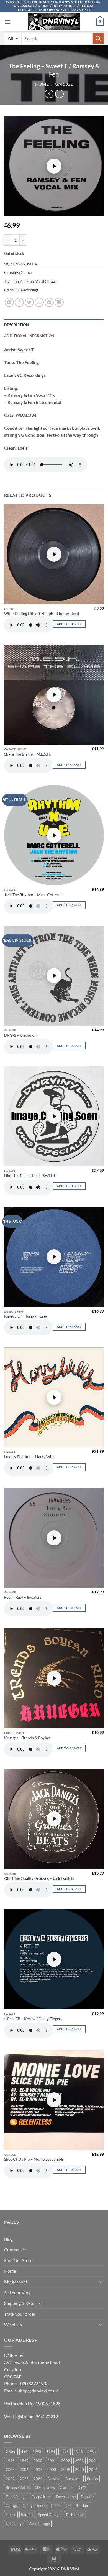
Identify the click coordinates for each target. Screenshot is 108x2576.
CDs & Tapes (45, 2488)
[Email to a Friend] (39, 302)
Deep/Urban (41, 2497)
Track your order (20, 2314)
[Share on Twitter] (29, 302)
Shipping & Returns (22, 2303)
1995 (65, 2452)
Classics (66, 2488)
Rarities (27, 2515)
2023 (24, 2479)
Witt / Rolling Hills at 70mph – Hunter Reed (42, 614)
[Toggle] (101, 2282)
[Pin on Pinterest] (49, 302)
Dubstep (88, 2497)
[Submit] (98, 38)
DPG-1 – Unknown (20, 1035)
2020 (79, 2470)
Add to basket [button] (69, 624)
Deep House (66, 2497)
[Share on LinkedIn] (59, 302)
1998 (10, 2461)
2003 (79, 2461)
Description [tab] (16, 325)
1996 (78, 2452)
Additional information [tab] (29, 336)
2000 (38, 2461)
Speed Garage (49, 2515)
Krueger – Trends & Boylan (27, 1738)
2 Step (29, 281)
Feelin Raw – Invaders (23, 1597)
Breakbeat (74, 2479)
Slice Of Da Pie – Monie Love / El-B (34, 2159)
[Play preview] (54, 166)
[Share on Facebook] (19, 302)
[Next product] (49, 94)
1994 (51, 2452)
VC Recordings (27, 290)
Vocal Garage (46, 281)
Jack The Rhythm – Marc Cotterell (33, 895)
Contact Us (15, 2250)
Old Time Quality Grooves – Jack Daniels (39, 1878)
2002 (66, 2461)
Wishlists (13, 2324)
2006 (24, 2470)
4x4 (24, 2452)
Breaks (92, 2479)
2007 (38, 2470)
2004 (93, 2461)
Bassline (54, 2479)
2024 (38, 2479)
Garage (64, 84)
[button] (7, 22)
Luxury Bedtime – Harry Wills (30, 1457)
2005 (10, 2470)
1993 (37, 2452)
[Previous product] (59, 94)
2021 (93, 2470)
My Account (16, 2282)
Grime (56, 2506)
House (11, 2515)
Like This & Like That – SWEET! (30, 1176)
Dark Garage (16, 2497)
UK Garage (15, 2524)
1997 (17, 281)
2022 (10, 2479)
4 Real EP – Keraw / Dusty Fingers (33, 2019)
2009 (66, 2470)
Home (42, 84)
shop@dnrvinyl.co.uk (38, 2391)
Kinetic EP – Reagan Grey (26, 1316)
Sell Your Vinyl (18, 2293)
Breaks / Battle (18, 2488)
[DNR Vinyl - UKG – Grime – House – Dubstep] (54, 22)
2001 (52, 2461)
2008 (52, 2470)
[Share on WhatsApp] (9, 302)
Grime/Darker (77, 2506)
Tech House (75, 2515)
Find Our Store (18, 2260)
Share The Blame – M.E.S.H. (27, 754)
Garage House (34, 2506)
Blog (8, 2239)
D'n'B (82, 2488)
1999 (24, 2461)
